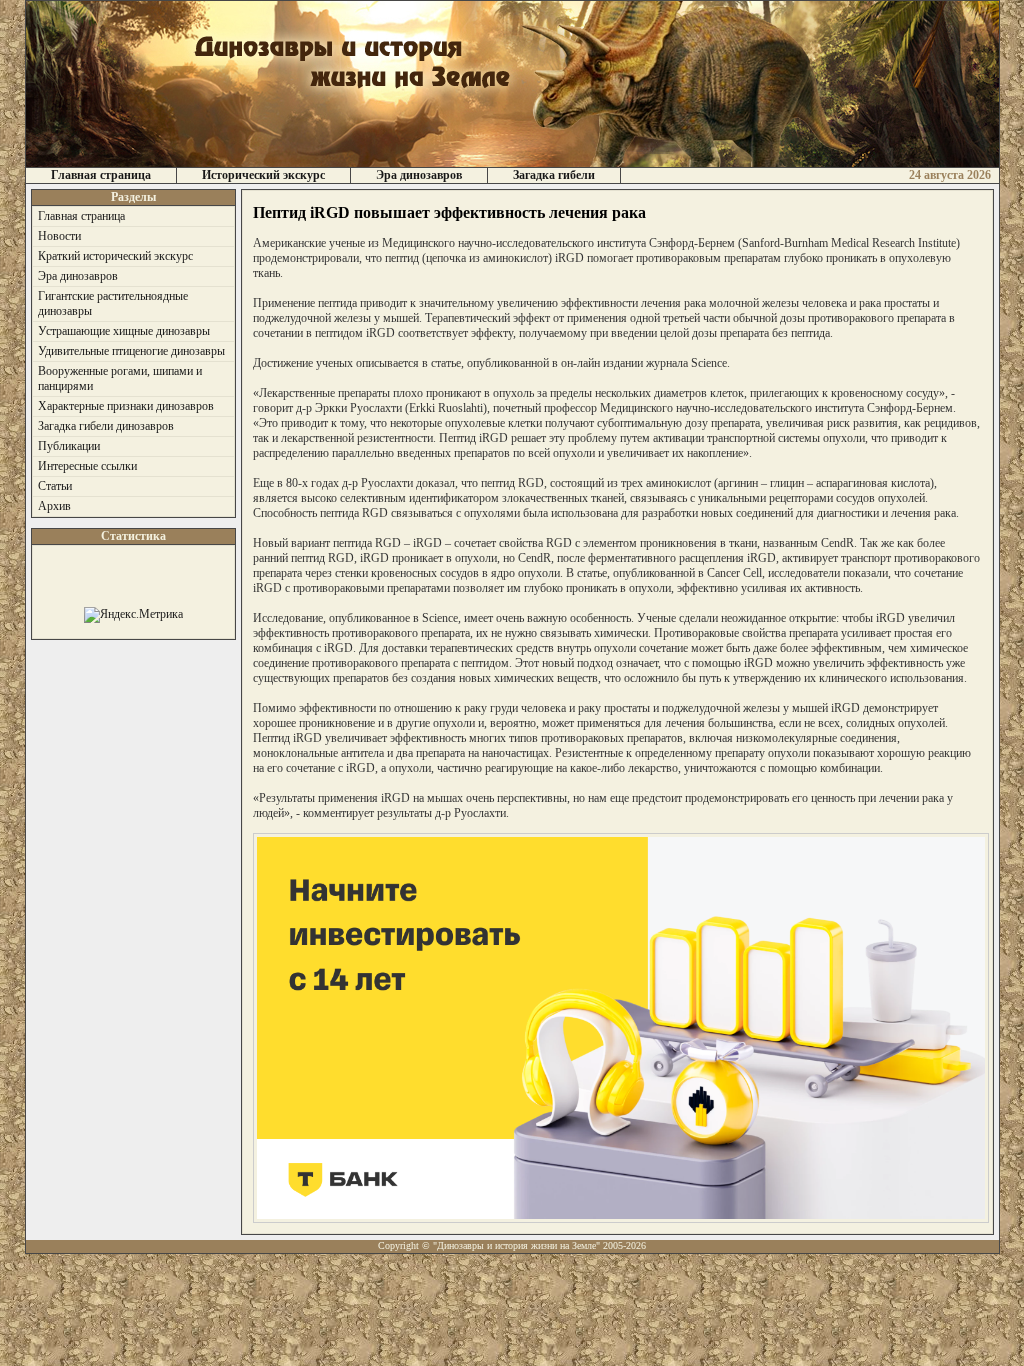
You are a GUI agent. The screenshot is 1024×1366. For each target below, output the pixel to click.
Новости (59, 236)
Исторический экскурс (263, 175)
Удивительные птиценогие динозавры (131, 351)
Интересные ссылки (87, 466)
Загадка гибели (554, 175)
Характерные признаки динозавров (126, 406)
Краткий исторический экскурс (115, 256)
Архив (54, 506)
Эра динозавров (419, 175)
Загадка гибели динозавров (106, 426)
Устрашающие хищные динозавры (124, 331)
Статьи (55, 486)
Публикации (69, 446)
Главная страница (101, 175)
